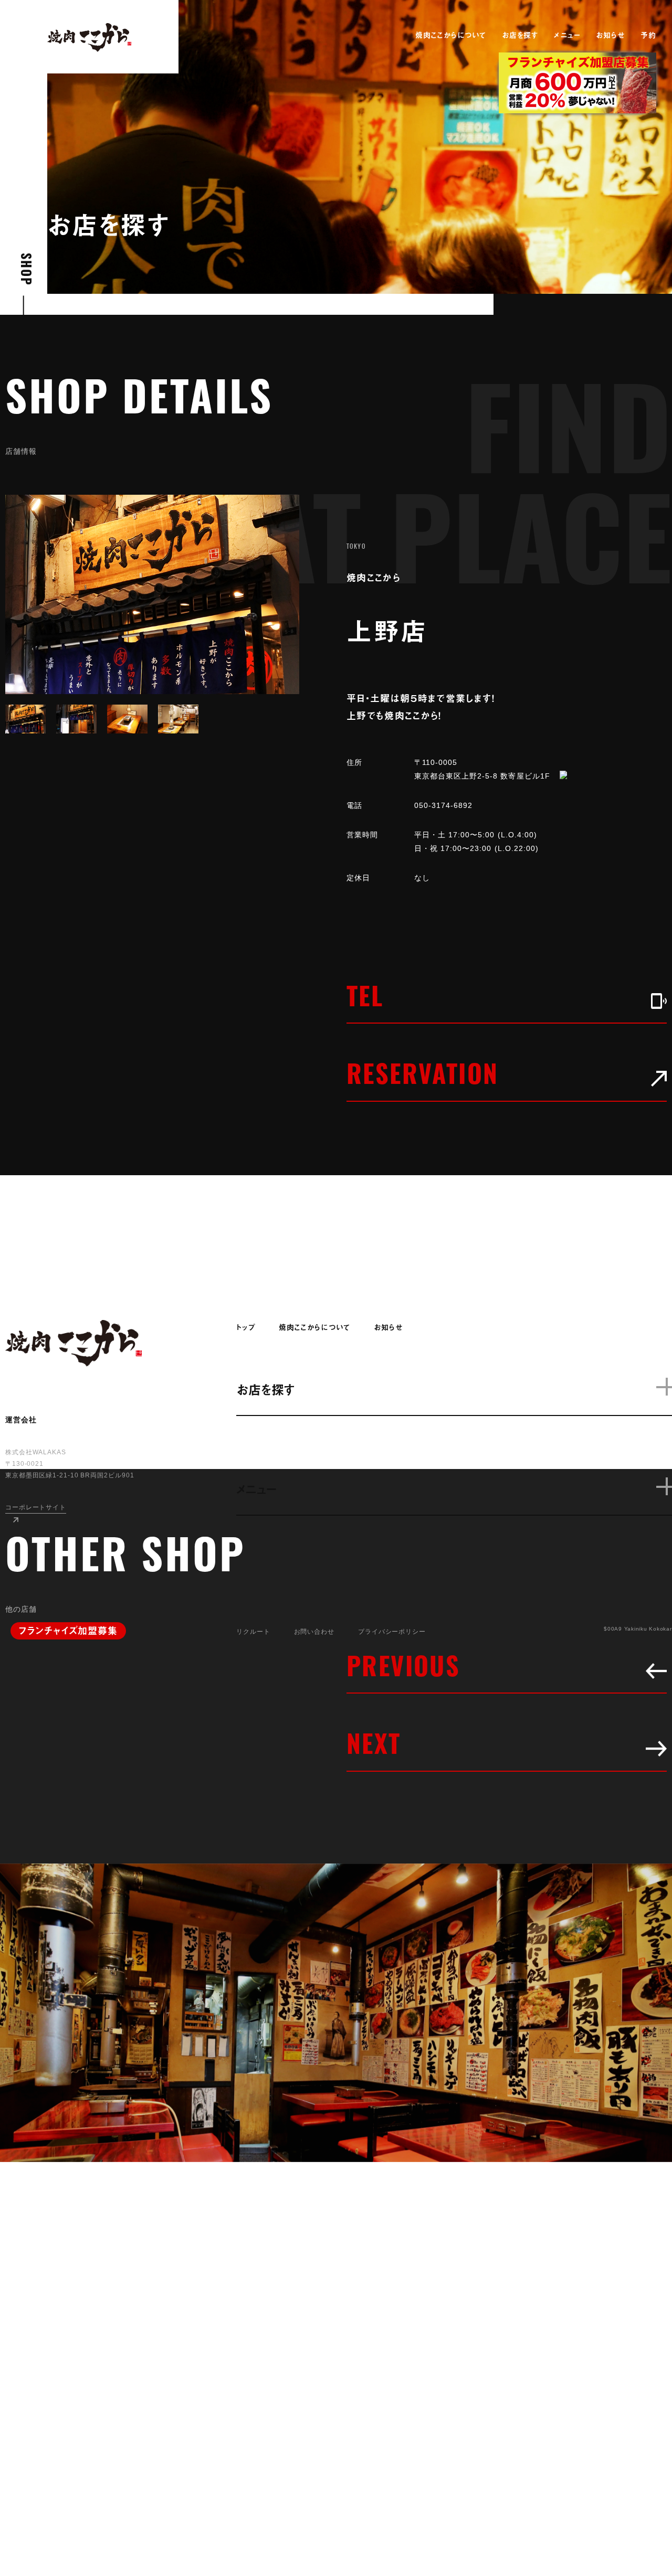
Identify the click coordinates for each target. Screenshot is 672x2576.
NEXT (375, 1748)
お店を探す (520, 35)
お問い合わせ (314, 1632)
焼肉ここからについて (451, 35)
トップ (246, 1327)
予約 (648, 35)
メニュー (567, 35)
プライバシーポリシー (392, 1632)
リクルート (253, 1632)
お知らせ (610, 35)
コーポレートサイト (36, 1507)
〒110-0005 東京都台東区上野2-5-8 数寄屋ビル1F (482, 769)
